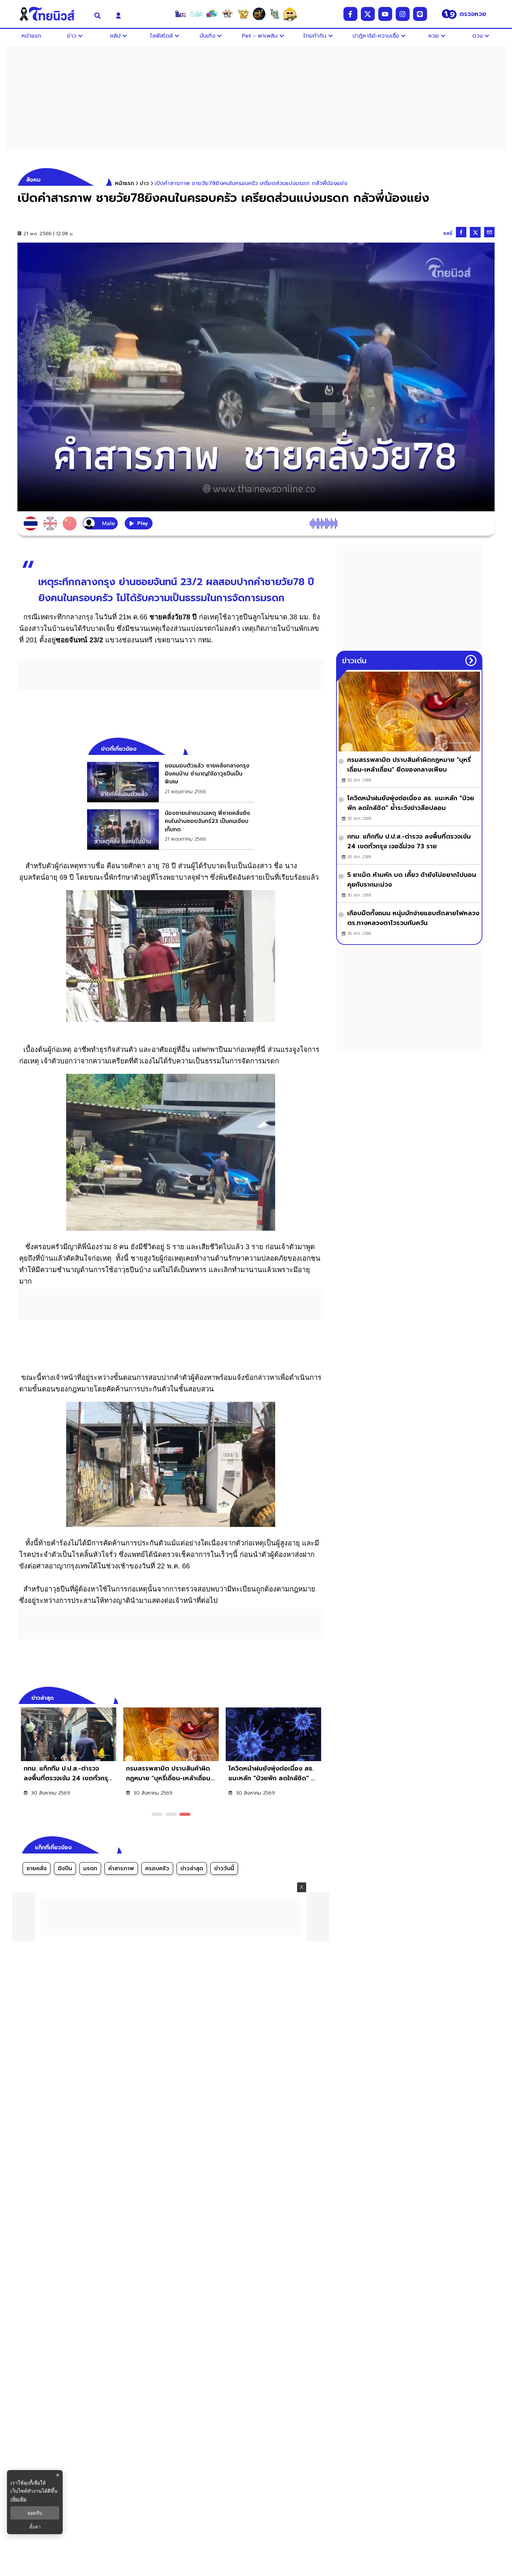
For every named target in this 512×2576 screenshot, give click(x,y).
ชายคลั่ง (37, 1868)
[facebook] (350, 14)
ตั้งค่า (35, 2527)
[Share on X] (475, 232)
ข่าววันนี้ (224, 1868)
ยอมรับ (35, 2513)
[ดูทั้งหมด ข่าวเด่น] (471, 660)
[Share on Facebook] (461, 232)
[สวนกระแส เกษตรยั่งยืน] (274, 14)
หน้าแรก (125, 183)
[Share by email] (489, 232)
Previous (308, 1697)
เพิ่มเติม (18, 2499)
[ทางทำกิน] (243, 14)
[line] (420, 14)
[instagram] (403, 14)
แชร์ (448, 233)
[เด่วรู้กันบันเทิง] (212, 14)
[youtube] (385, 14)
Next (320, 1697)
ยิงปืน (65, 1868)
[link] (171, 782)
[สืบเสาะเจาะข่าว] (180, 14)
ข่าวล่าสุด (192, 1868)
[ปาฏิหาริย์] (259, 14)
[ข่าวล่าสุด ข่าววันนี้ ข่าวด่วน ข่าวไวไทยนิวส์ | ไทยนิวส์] (52, 14)
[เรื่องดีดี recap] (196, 14)
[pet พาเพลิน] (227, 14)
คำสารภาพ (121, 1868)
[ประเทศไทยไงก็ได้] (290, 14)
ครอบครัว (157, 1868)
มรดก (90, 1868)
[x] (368, 14)
